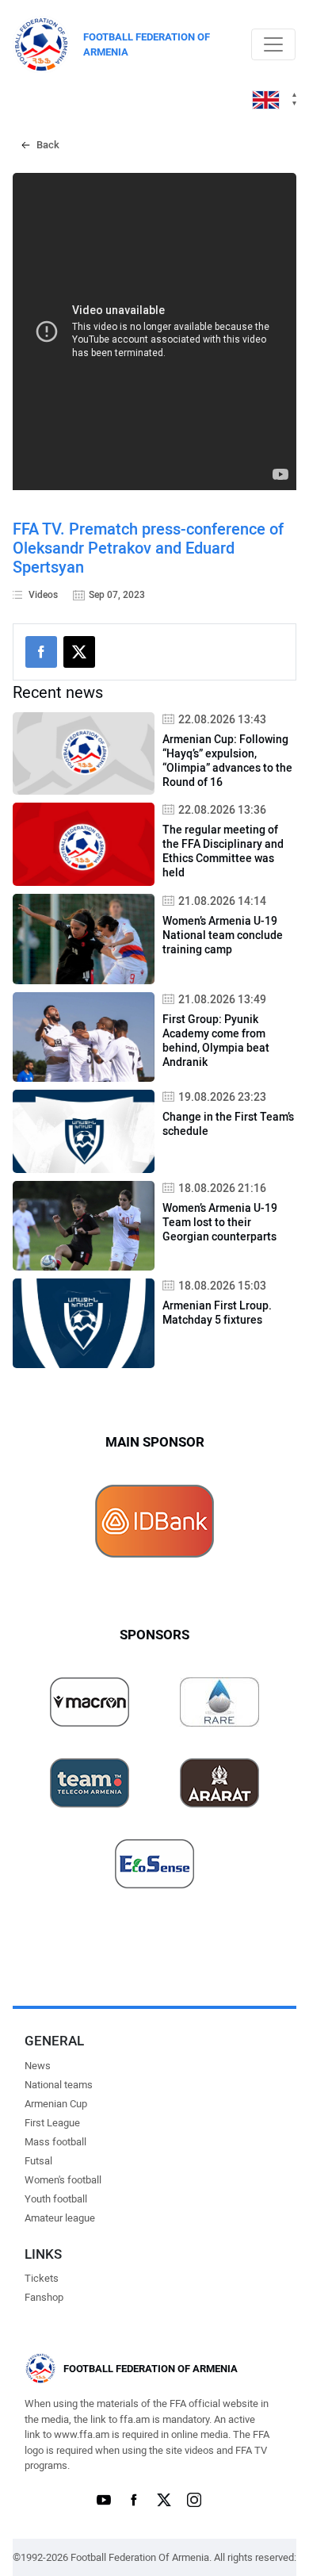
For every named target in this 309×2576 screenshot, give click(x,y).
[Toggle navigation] (273, 44)
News (38, 2066)
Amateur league (60, 2218)
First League (52, 2123)
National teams (59, 2085)
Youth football (56, 2199)
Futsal (38, 2161)
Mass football (55, 2142)
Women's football (63, 2180)
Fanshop (44, 2297)
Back (48, 145)
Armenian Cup (56, 2104)
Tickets (42, 2278)
